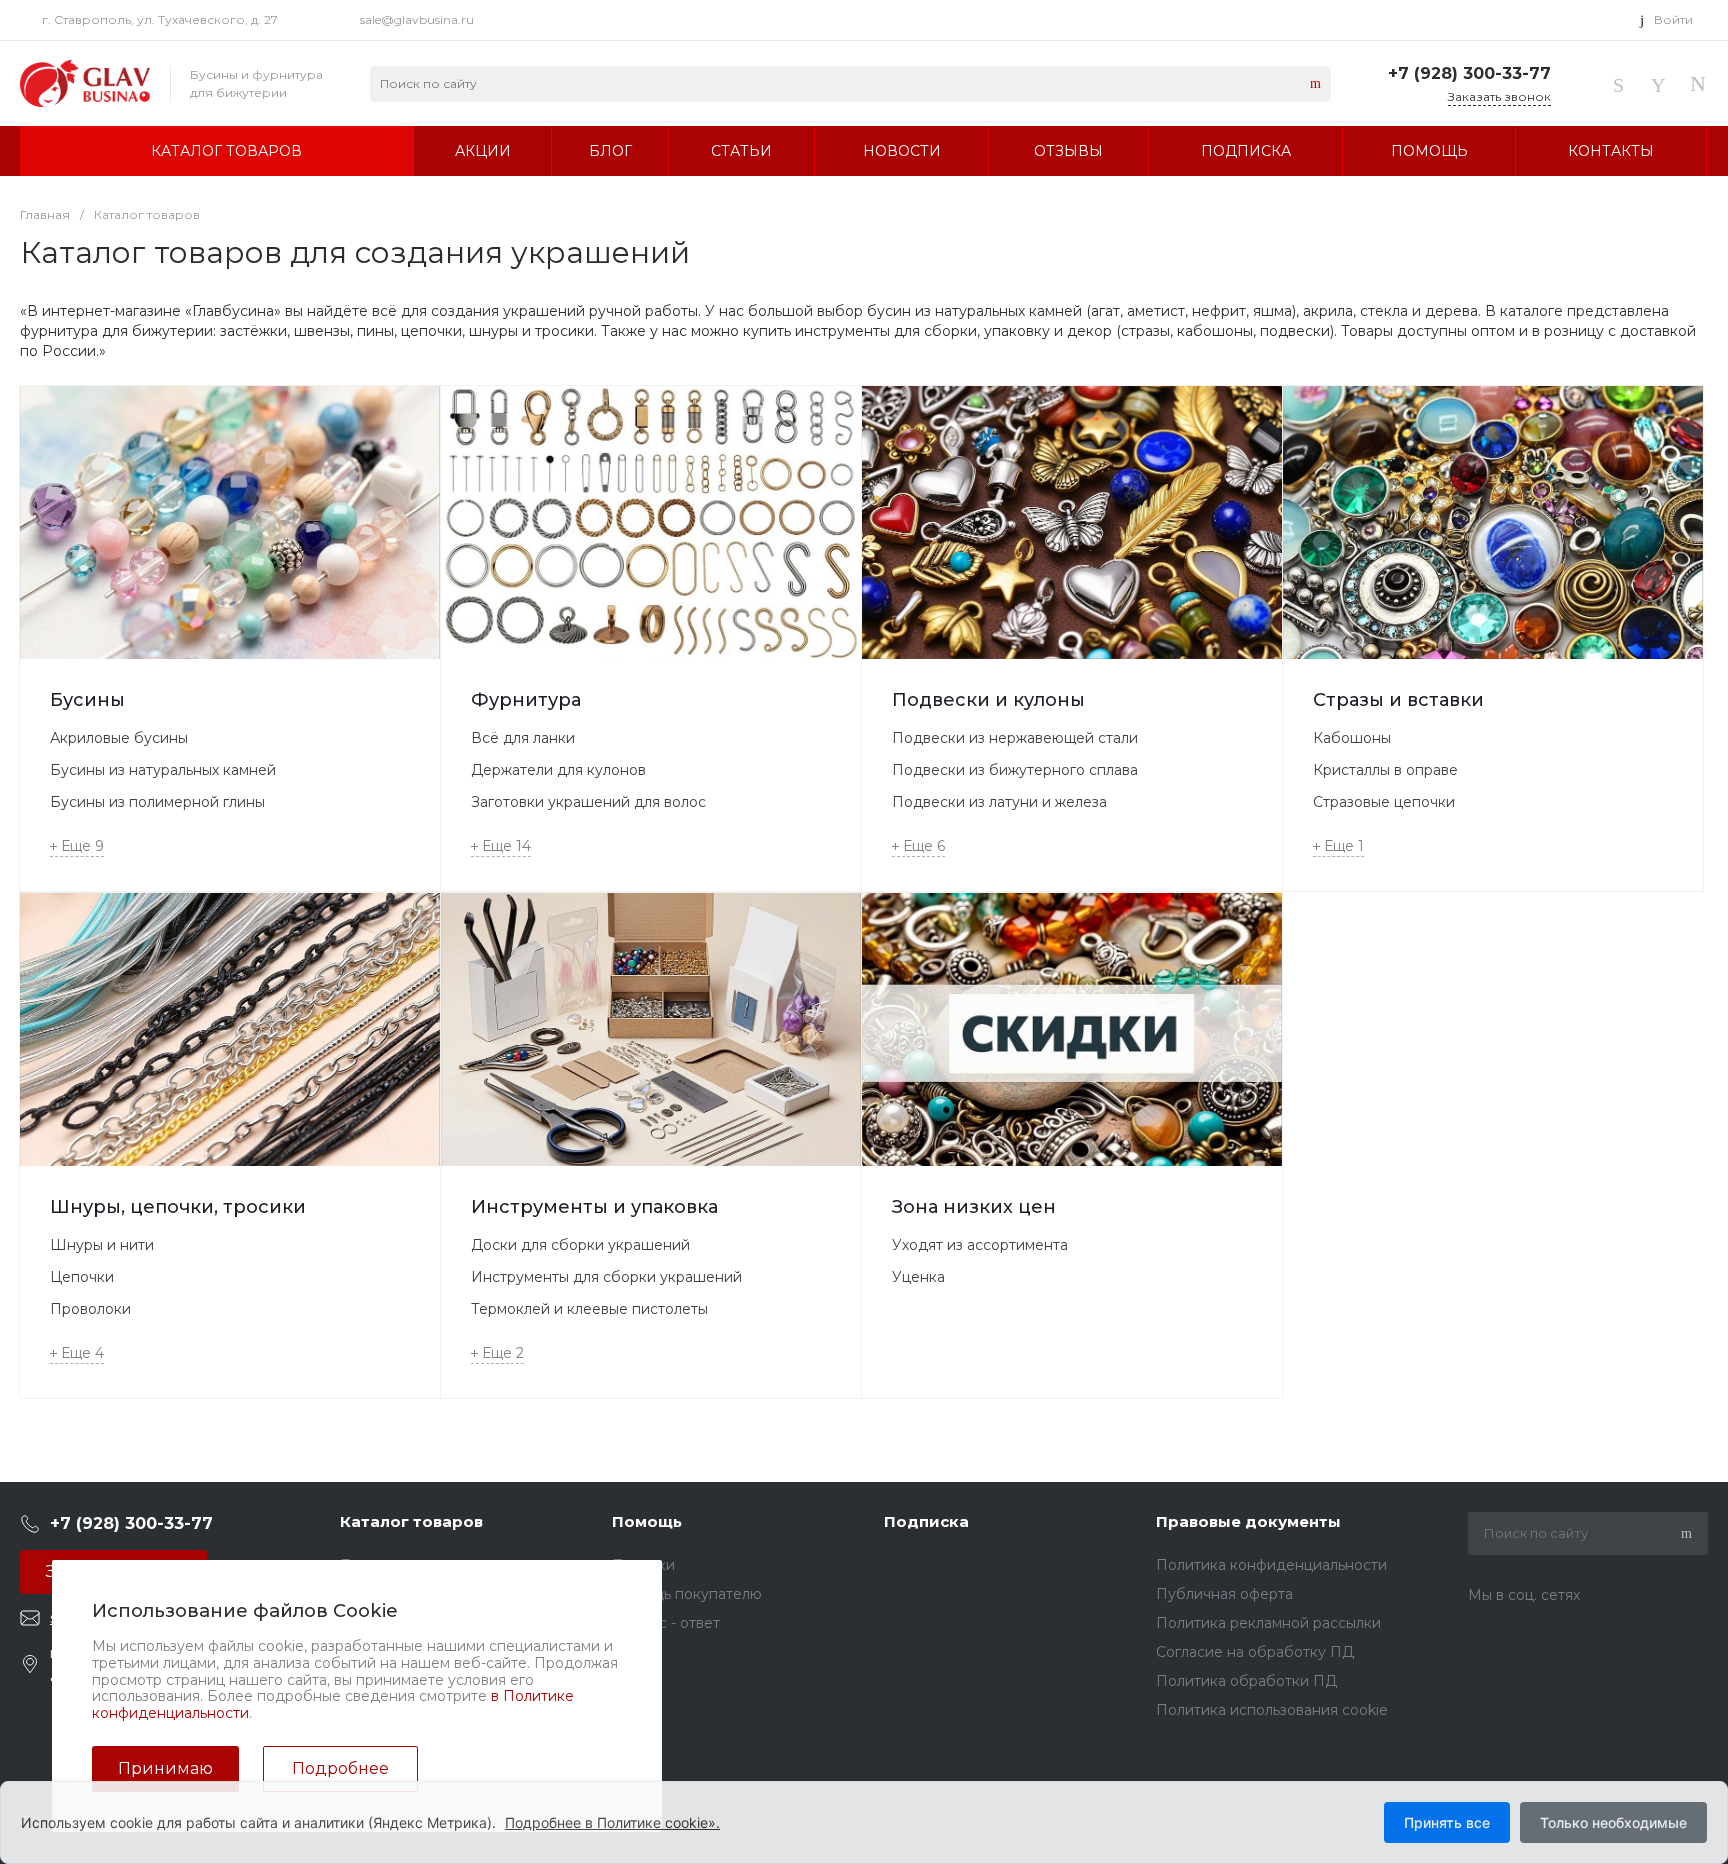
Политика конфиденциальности (1271, 1565)
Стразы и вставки (1398, 700)
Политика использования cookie (1272, 1710)
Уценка (918, 1277)
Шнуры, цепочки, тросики (178, 1207)
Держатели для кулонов (558, 770)
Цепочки (82, 1277)
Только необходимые (1613, 1822)
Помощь (647, 1521)
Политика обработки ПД (1246, 1681)
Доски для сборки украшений (580, 1245)
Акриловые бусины (119, 738)
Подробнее (340, 1768)
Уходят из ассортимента (980, 1245)
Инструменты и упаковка (594, 1207)
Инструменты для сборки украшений (606, 1277)
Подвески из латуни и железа (999, 802)
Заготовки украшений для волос (588, 802)
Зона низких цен (974, 1207)
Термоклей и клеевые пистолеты (589, 1309)
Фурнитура (526, 700)
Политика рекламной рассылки (1268, 1623)
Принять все (1447, 1822)
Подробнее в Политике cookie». (612, 1822)
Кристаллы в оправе (1385, 770)
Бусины (87, 700)
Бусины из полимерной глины (157, 802)
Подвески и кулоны (988, 700)
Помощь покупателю (687, 1594)
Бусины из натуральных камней (163, 770)
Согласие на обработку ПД (1255, 1652)
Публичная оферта (1224, 1594)
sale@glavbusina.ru (417, 19)
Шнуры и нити (102, 1245)
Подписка (926, 1521)
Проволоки (90, 1309)
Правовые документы (1248, 1521)
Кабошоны (1352, 738)
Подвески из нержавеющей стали (1015, 738)
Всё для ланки (523, 738)
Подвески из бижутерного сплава (1015, 770)
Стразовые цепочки (1384, 802)
